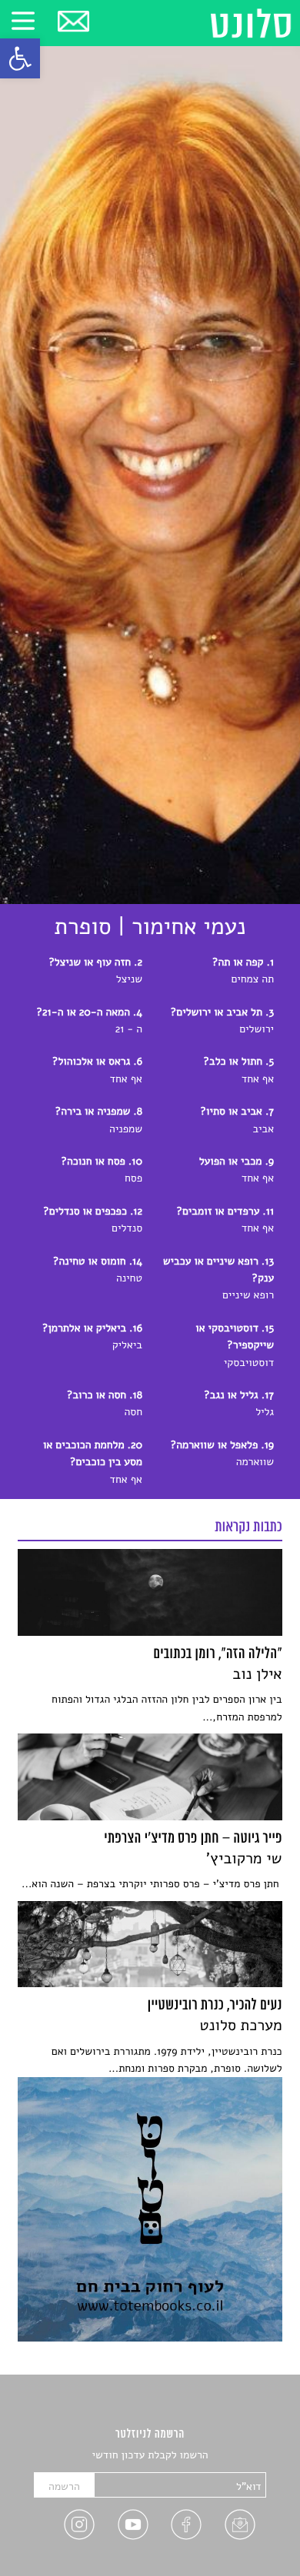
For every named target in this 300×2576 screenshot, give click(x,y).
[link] (20, 58)
